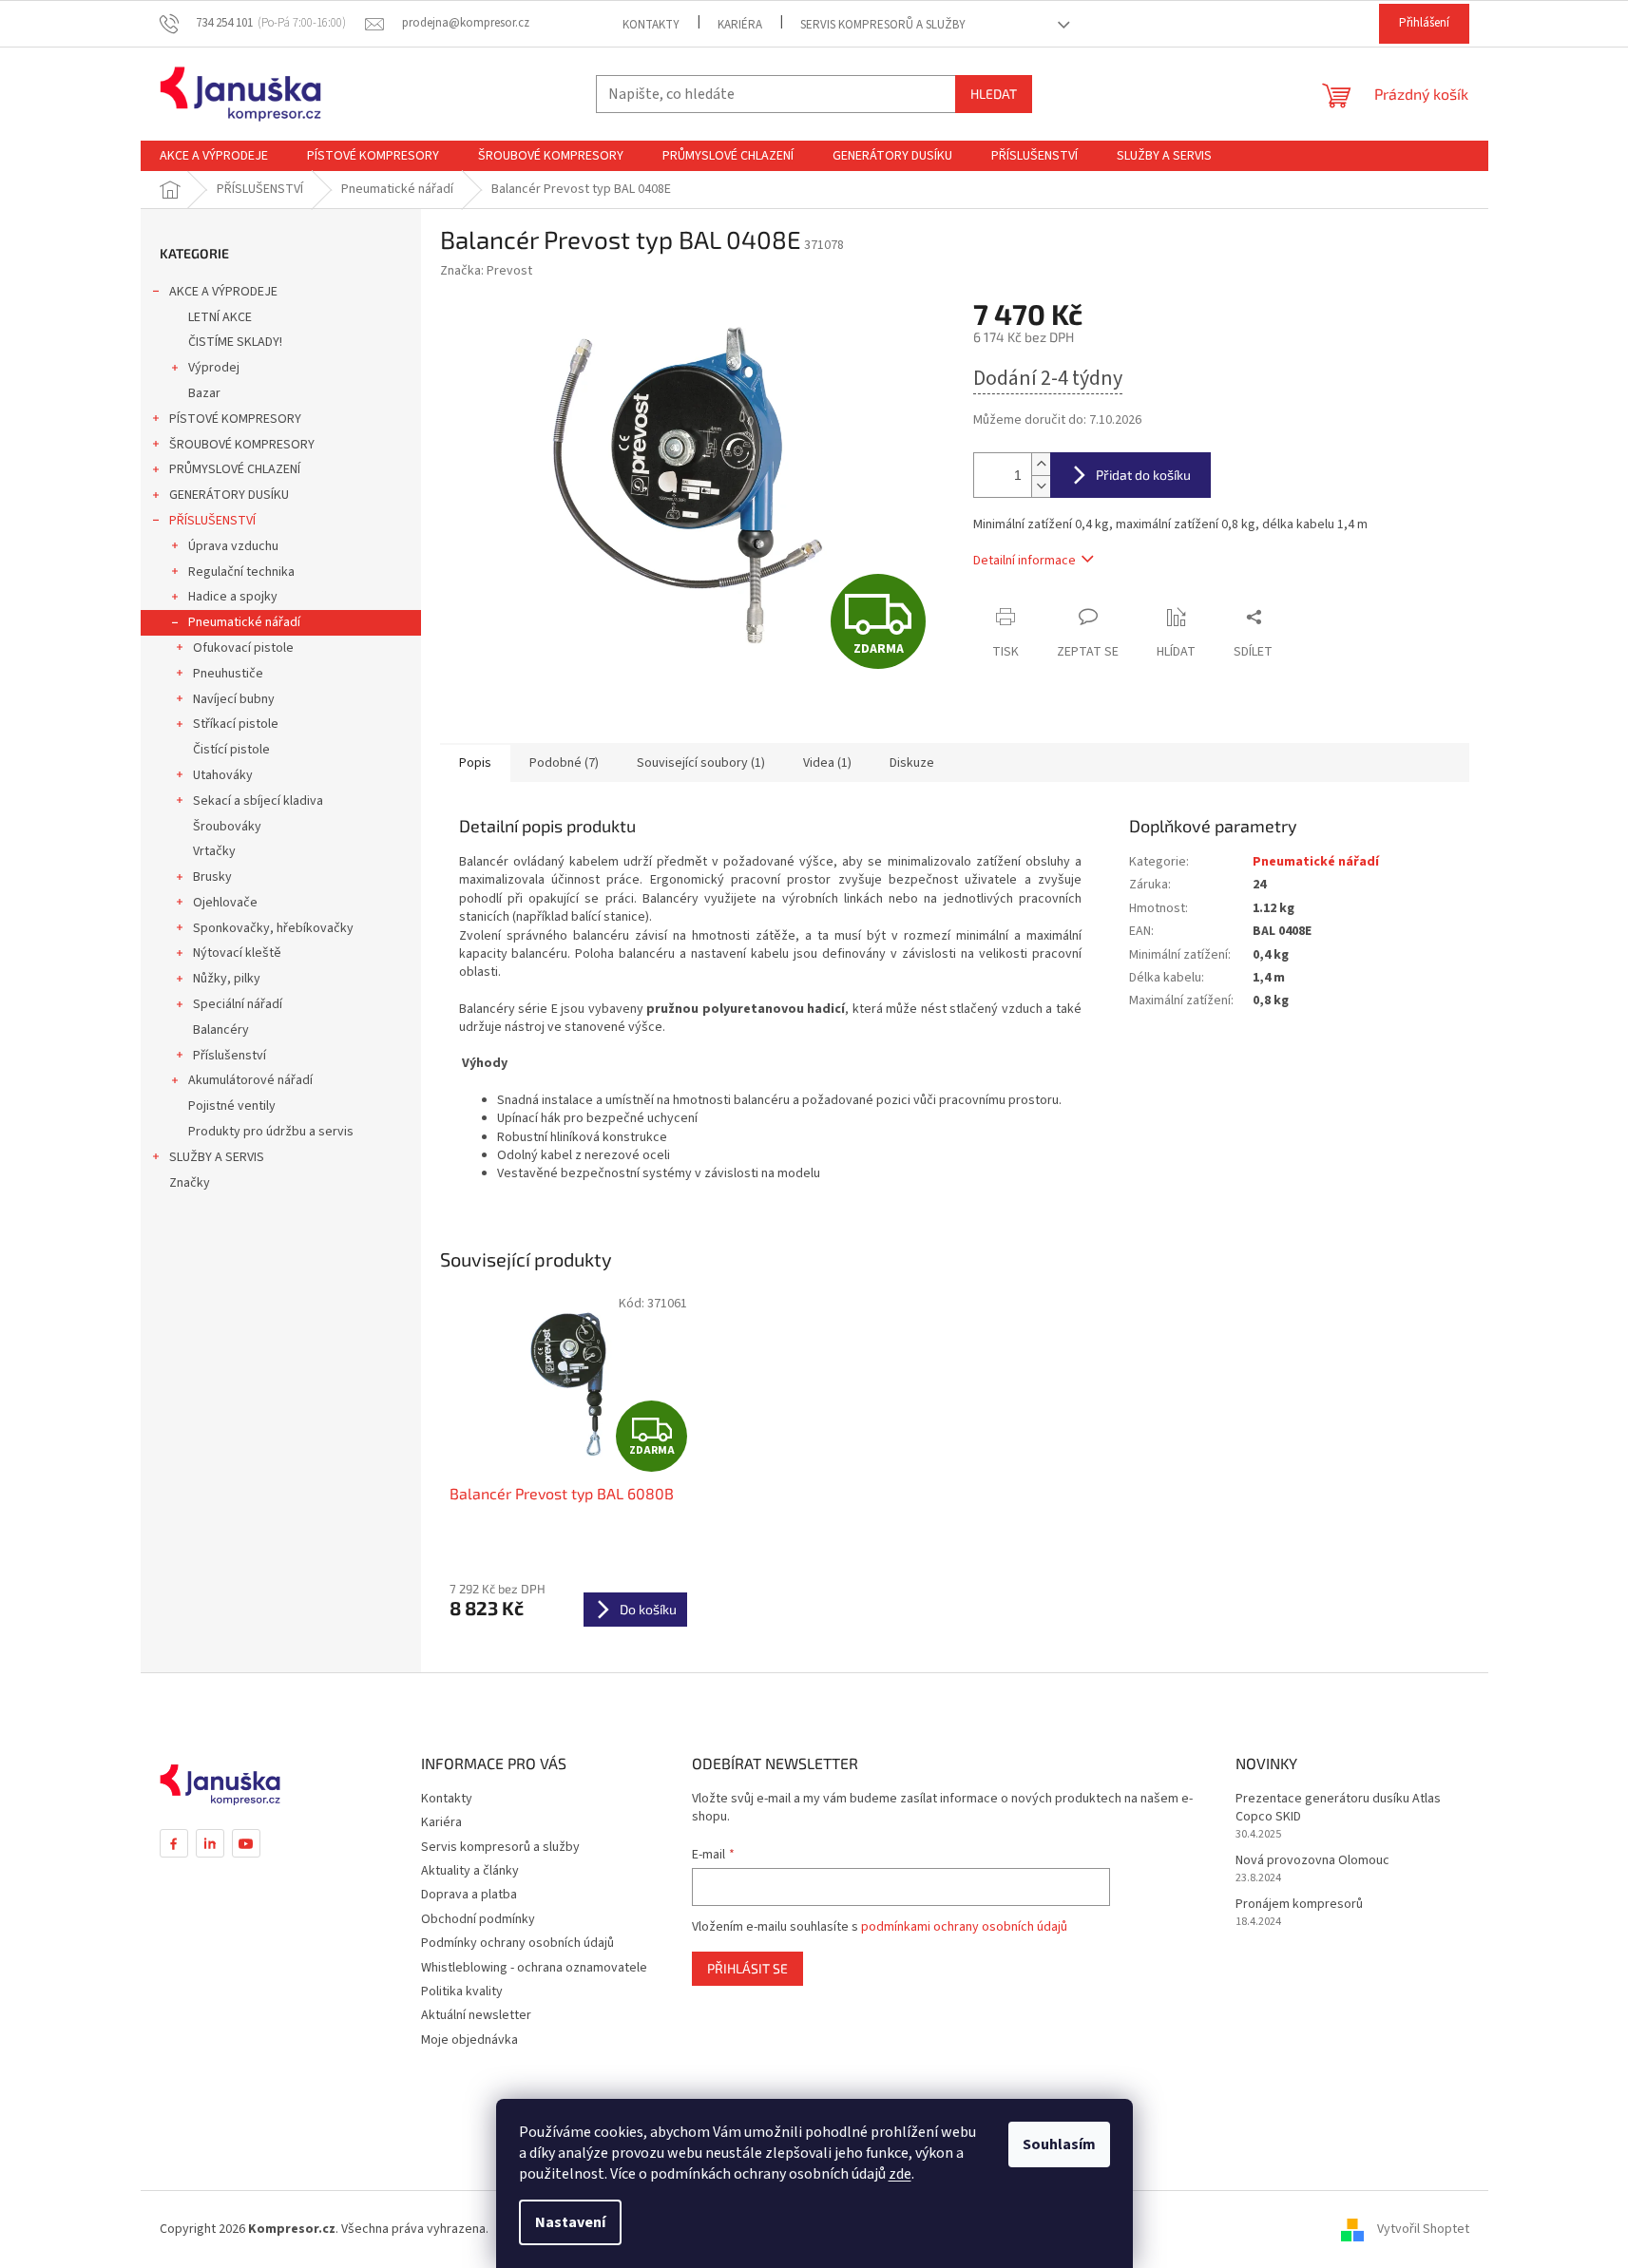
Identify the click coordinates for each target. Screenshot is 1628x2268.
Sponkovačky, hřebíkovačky (273, 928)
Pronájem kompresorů (1299, 1905)
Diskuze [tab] (912, 763)
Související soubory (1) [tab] (701, 763)
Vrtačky (214, 851)
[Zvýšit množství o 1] (1041, 464)
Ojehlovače (225, 903)
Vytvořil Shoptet (1423, 2229)
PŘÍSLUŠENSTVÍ (212, 521)
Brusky (212, 877)
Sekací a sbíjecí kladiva (258, 801)
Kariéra (740, 25)
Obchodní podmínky (478, 1919)
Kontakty (651, 25)
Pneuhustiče (228, 674)
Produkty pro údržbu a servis (271, 1132)
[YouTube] (246, 1843)
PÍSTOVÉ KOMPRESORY (235, 419)
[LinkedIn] (210, 1843)
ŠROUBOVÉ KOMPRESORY (242, 445)
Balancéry (221, 1030)
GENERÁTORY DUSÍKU (229, 495)
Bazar (204, 393)
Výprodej (214, 368)
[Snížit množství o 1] (1041, 486)
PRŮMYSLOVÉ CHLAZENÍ (235, 469)
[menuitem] (214, 156)
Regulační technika (241, 572)
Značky (190, 1183)
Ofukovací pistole (243, 648)
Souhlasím (1059, 2144)
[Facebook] (174, 1843)
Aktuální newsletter (476, 2015)
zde (900, 2174)
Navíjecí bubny (234, 699)
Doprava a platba (469, 1895)
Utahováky (223, 775)
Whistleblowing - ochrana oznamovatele (534, 1968)
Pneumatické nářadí (244, 622)
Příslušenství (230, 1056)
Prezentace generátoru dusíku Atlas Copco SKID (1338, 1808)
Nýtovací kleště (237, 953)
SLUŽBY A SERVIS (217, 1157)
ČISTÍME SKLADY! (235, 342)
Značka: (486, 271)
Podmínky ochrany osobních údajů (517, 1943)
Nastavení (570, 2222)
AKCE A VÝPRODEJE (223, 292)
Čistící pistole (231, 750)
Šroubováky (227, 827)
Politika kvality (462, 1992)
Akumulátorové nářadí (250, 1080)
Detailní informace (1025, 561)
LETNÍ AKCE (220, 317)
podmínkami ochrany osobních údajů (964, 1927)
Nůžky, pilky (227, 979)
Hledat (994, 94)
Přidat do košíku (1143, 475)
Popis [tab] (475, 763)
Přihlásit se (747, 1968)
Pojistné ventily (232, 1106)
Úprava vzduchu (233, 546)
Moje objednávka (469, 2040)
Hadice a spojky (233, 597)
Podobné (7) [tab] (564, 763)
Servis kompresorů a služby (883, 25)
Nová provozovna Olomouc (1312, 1861)
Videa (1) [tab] (827, 763)
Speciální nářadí (238, 1004)
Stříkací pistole (236, 724)
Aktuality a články (470, 1871)
